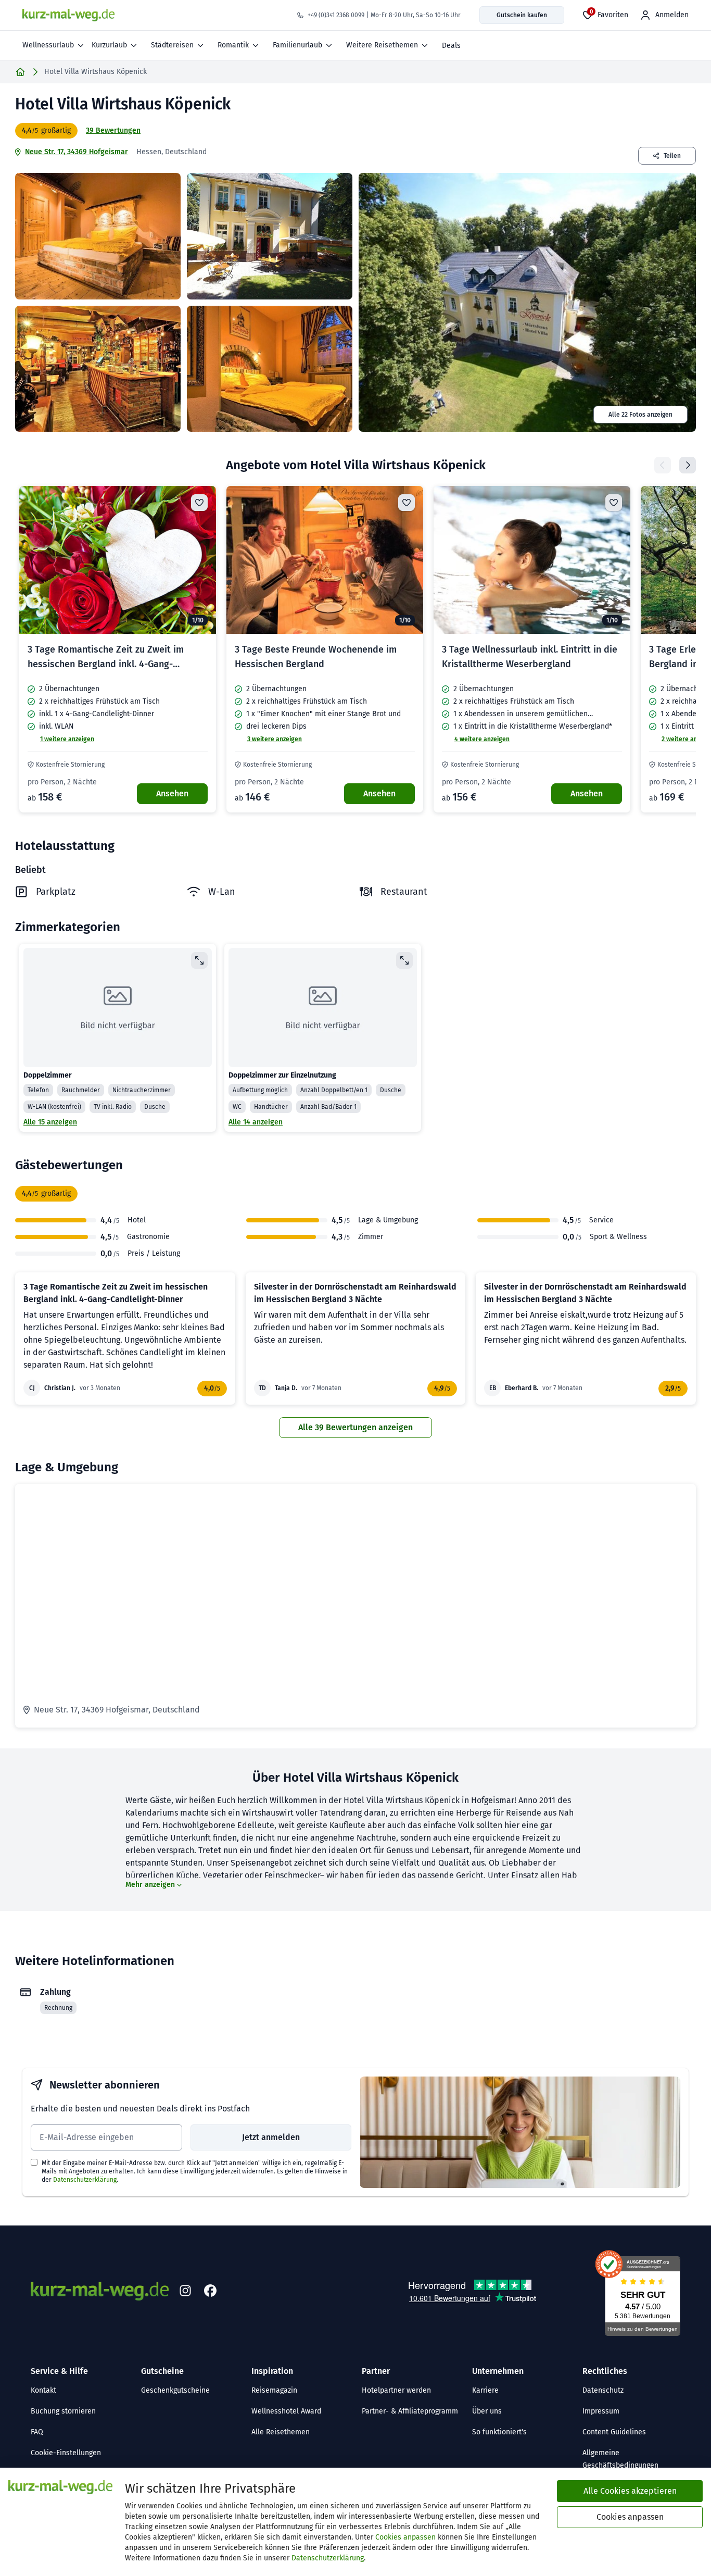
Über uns (487, 2411)
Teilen (672, 156)
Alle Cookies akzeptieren (630, 2491)
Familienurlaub (297, 45)
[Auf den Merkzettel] (199, 503)
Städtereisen (172, 45)
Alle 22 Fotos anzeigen (640, 415)
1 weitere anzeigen (67, 739)
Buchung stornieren (63, 2411)
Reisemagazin (274, 2390)
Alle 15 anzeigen (50, 1122)
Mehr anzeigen (150, 1885)
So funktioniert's (499, 2432)
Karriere (485, 2390)
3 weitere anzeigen (275, 739)
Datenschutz (603, 2390)
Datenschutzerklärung (85, 2180)
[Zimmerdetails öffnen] (199, 960)
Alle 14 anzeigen (256, 1122)
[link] (118, 649)
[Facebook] (210, 2291)
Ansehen (172, 793)
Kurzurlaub (109, 45)
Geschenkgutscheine (175, 2390)
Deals (451, 46)
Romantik (233, 45)
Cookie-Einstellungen (66, 2453)
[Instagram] (185, 2291)
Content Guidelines (614, 2432)
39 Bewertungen (113, 130)
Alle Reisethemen (281, 2432)
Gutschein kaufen (522, 15)
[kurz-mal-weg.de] (68, 15)
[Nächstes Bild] (199, 560)
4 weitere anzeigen (482, 739)
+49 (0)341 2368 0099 (336, 15)
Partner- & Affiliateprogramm (410, 2411)
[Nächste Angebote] (688, 465)
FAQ (37, 2432)
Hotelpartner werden (396, 2390)
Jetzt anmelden (271, 2137)
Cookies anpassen (405, 2537)
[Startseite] (20, 72)
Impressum (601, 2411)
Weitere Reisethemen (382, 45)
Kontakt (43, 2390)
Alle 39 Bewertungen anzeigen (355, 1427)
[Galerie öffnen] (98, 236)
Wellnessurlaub (48, 45)
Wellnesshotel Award (286, 2411)
